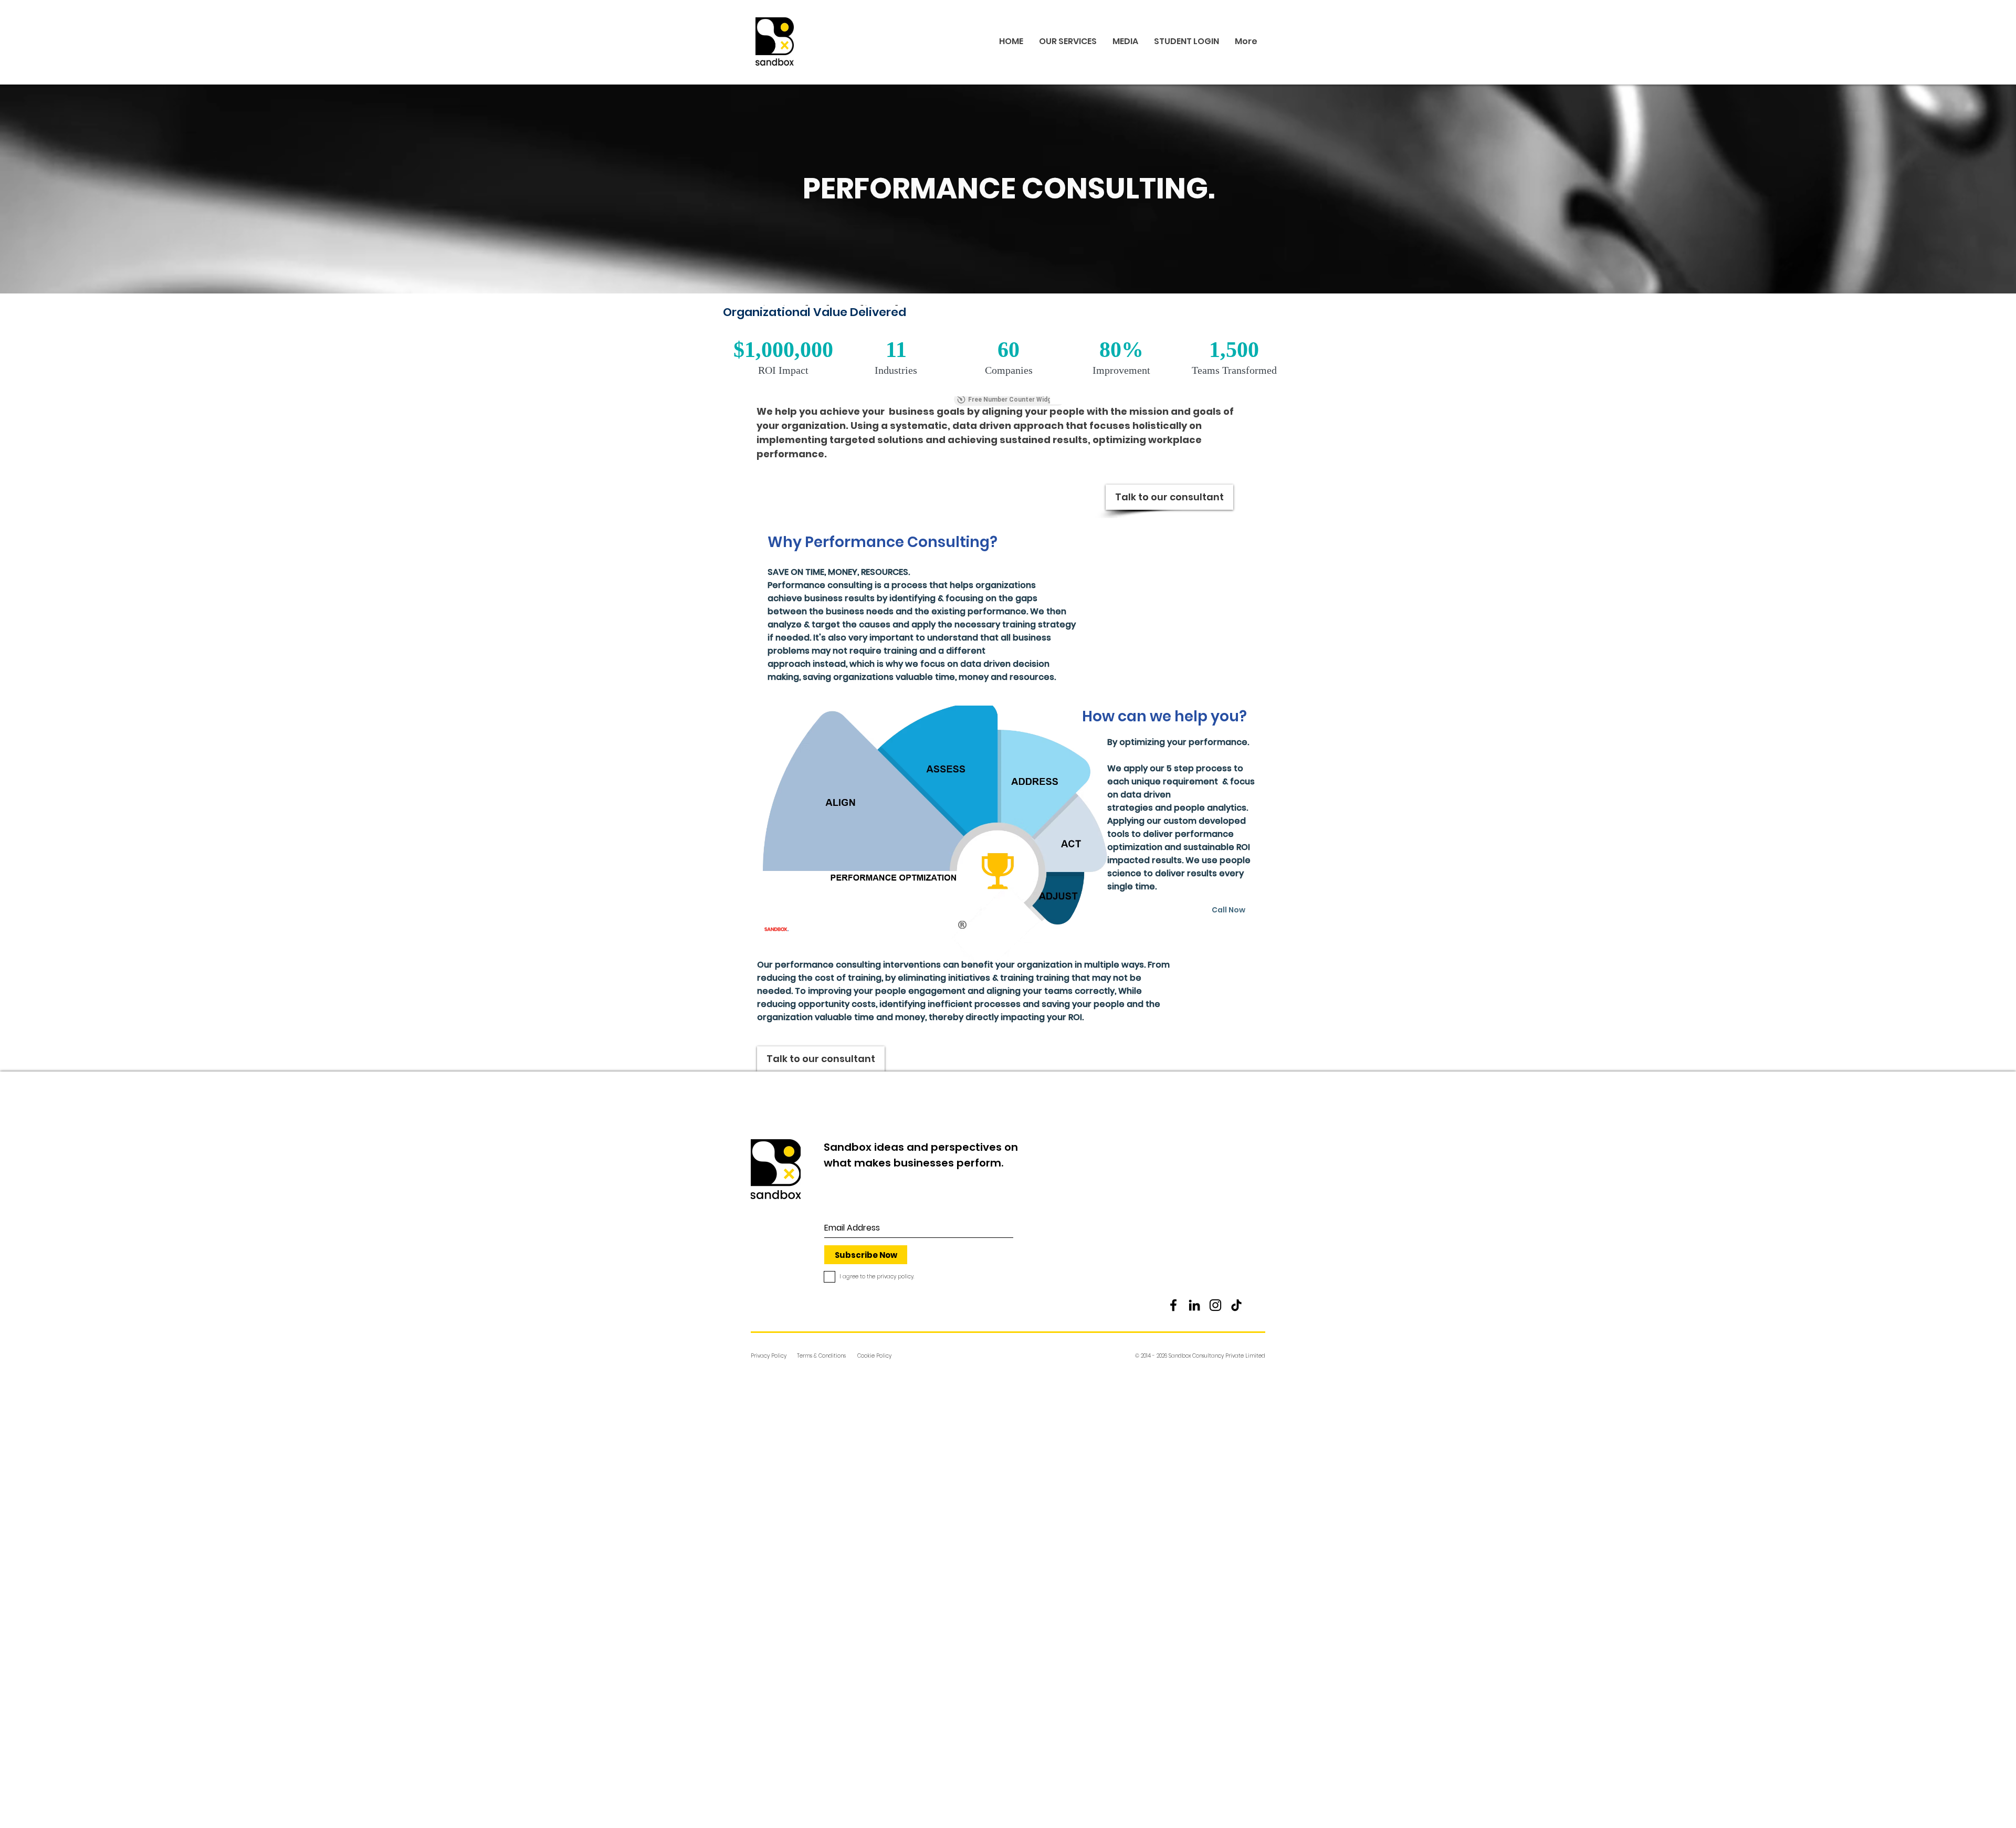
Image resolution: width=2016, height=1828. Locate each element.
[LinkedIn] (1194, 1305)
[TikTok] (1236, 1305)
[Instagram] (1215, 1305)
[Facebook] (1173, 1305)
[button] (1196, 1356)
